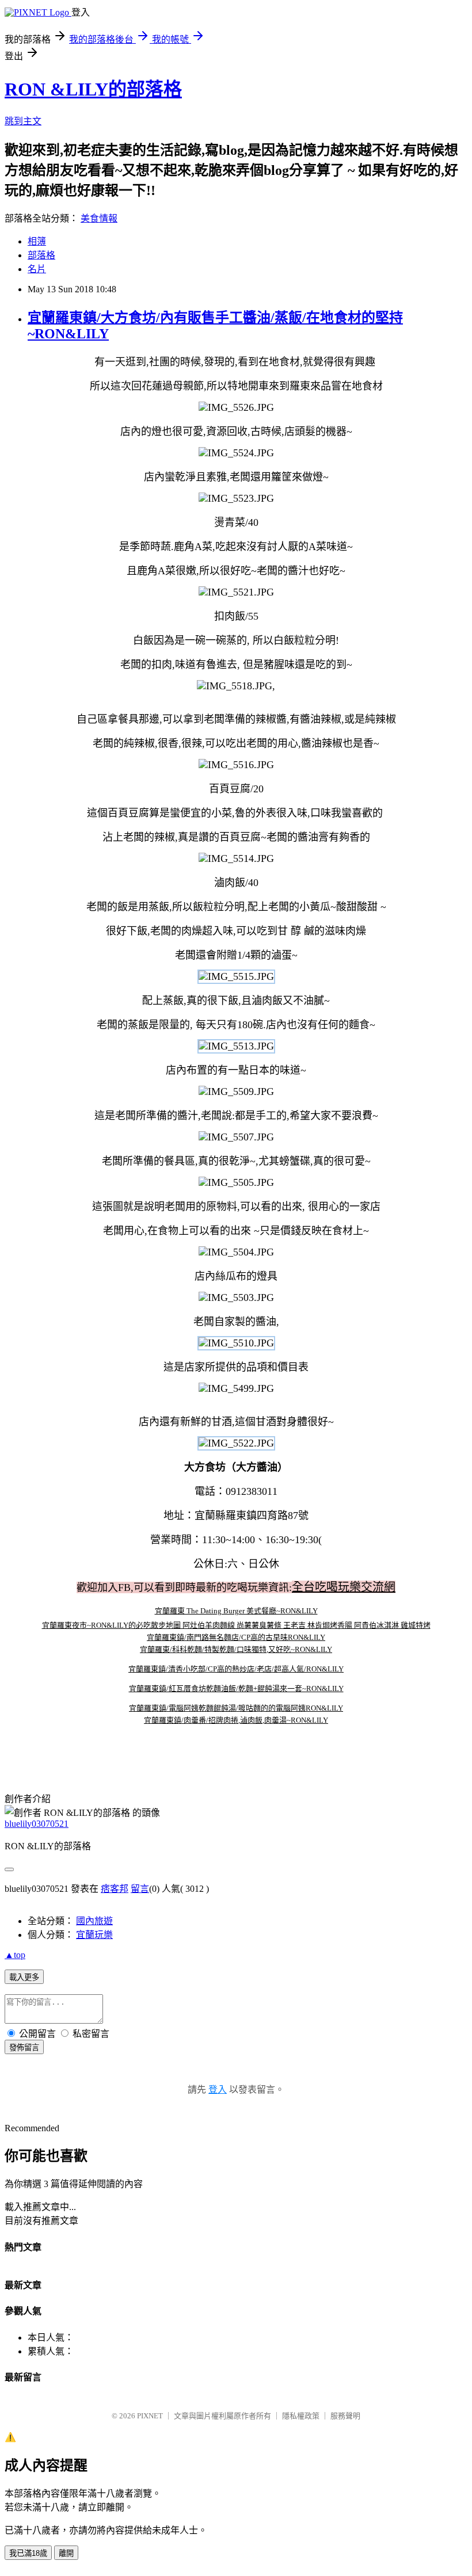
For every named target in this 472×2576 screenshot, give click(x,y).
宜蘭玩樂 (94, 1935)
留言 (140, 1889)
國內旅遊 (94, 1921)
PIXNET (150, 2416)
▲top (15, 1955)
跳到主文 (23, 121)
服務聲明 (345, 2416)
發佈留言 (24, 2048)
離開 (66, 2553)
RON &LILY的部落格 (93, 89)
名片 (37, 269)
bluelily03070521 (37, 1824)
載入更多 (24, 1977)
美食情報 (99, 218)
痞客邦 (115, 1889)
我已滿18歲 (28, 2553)
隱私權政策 (301, 2416)
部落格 (41, 255)
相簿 (37, 241)
